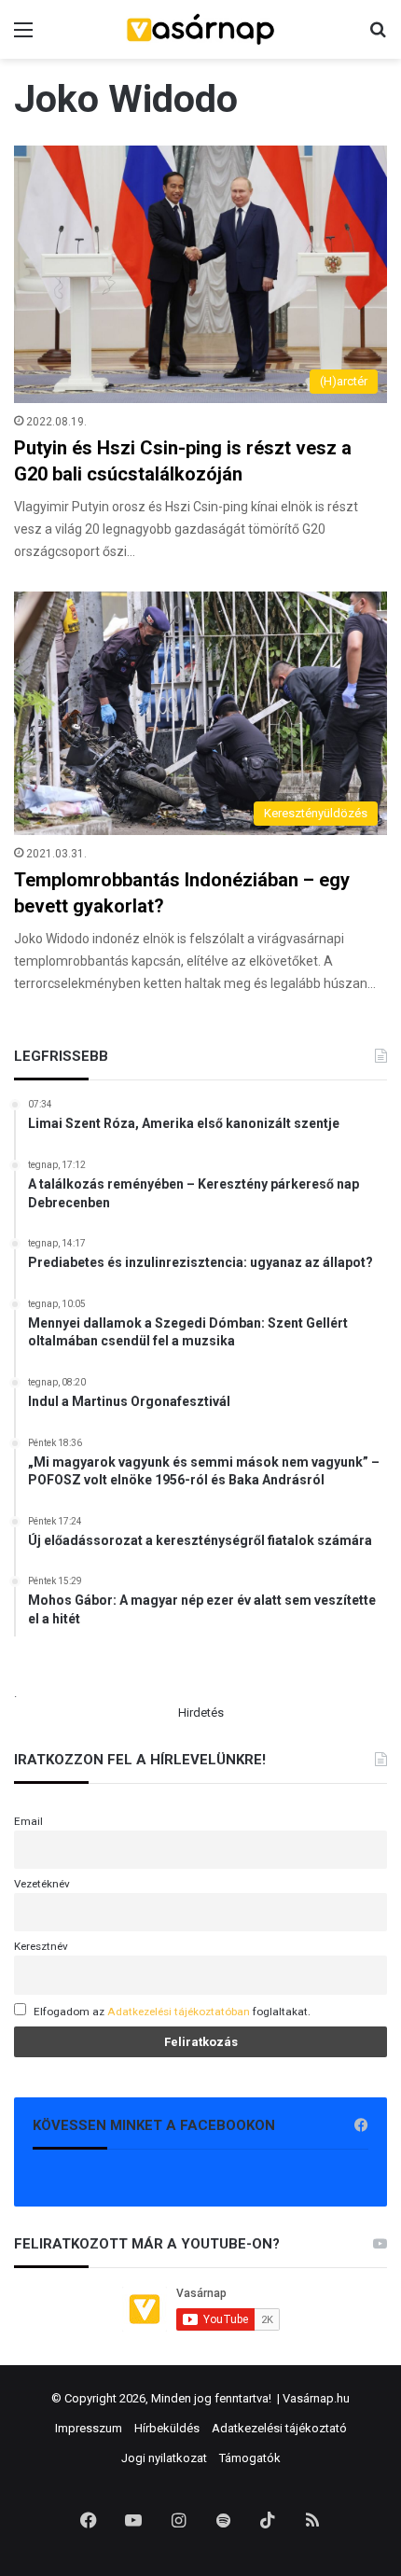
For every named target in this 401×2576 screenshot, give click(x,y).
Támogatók (250, 2458)
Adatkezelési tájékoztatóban (179, 2012)
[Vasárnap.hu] (200, 29)
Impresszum (89, 2428)
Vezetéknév (42, 1884)
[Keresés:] (378, 37)
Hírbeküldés (167, 2428)
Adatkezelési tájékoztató (279, 2428)
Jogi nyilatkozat (164, 2458)
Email (28, 1821)
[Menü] (23, 37)
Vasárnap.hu (316, 2398)
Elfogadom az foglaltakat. (172, 2012)
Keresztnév (41, 1946)
